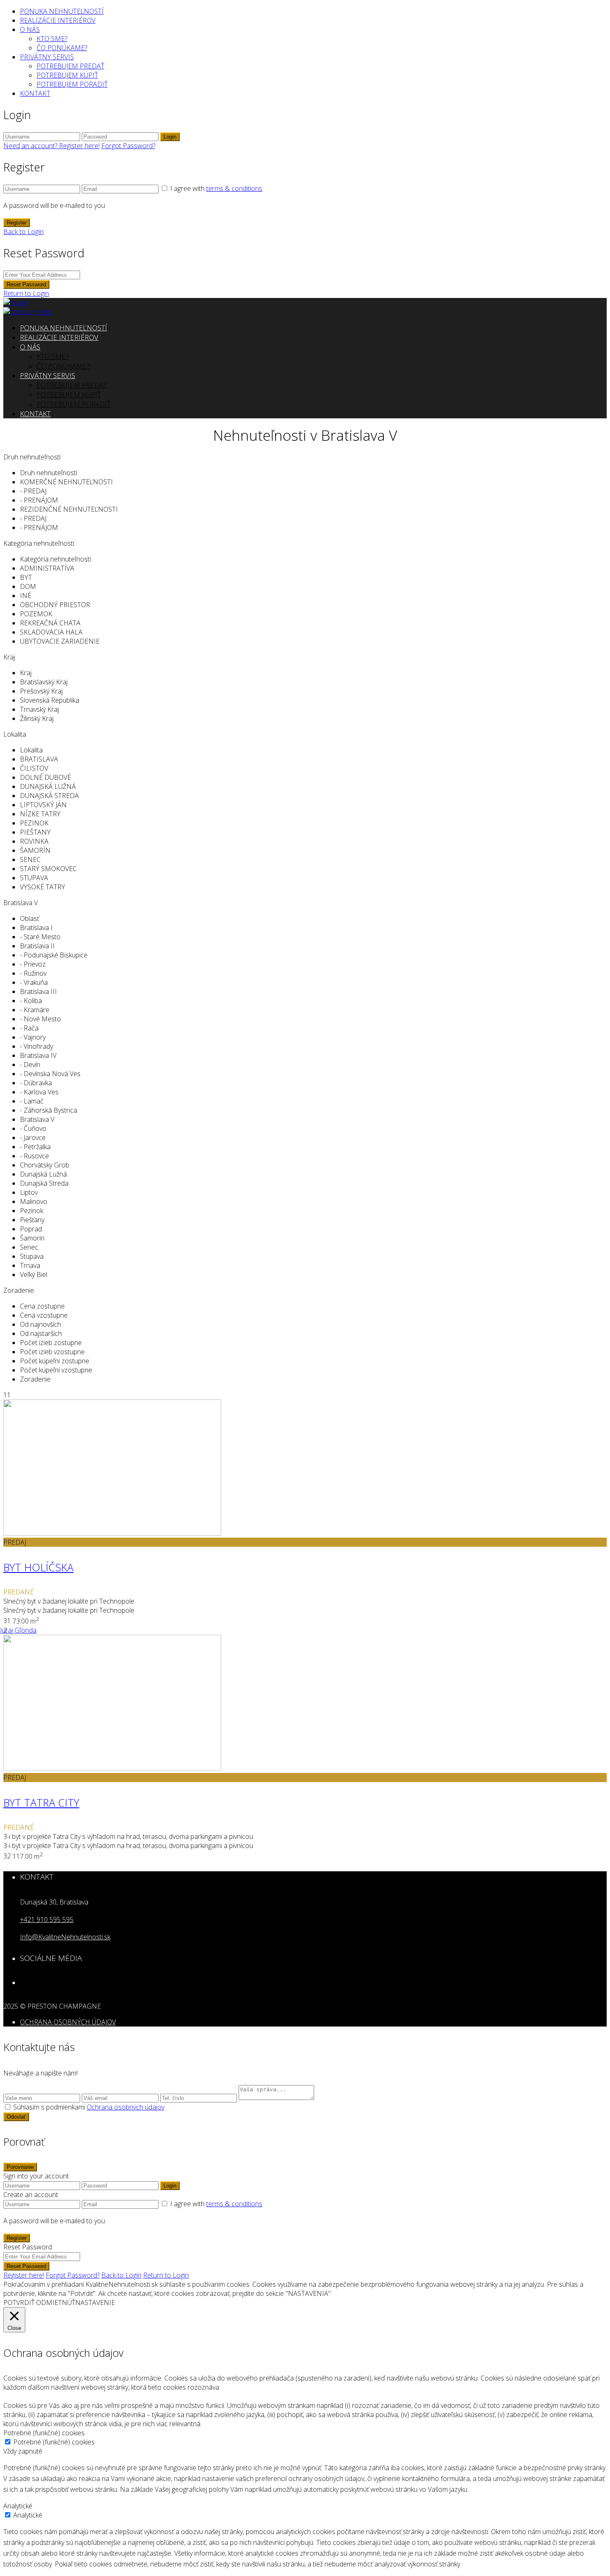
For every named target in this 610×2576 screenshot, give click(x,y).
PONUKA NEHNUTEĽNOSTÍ (62, 11)
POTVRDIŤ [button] (19, 2303)
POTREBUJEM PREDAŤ (70, 66)
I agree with (216, 188)
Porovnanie (20, 2167)
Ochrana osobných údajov (126, 2107)
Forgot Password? (128, 146)
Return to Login (26, 293)
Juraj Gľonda (18, 1630)
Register (17, 223)
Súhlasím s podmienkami (89, 2107)
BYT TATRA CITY (41, 1802)
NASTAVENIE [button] (95, 2303)
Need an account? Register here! (51, 146)
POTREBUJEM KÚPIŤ (67, 75)
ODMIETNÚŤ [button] (56, 2303)
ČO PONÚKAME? (62, 48)
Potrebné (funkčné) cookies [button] (44, 2433)
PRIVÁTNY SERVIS (47, 57)
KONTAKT (35, 93)
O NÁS (30, 29)
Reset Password (26, 284)
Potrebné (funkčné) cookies (54, 2442)
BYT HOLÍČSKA (38, 1567)
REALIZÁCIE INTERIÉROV (58, 20)
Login (170, 137)
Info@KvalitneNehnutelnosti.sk (65, 1937)
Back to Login (23, 232)
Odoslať (16, 2117)
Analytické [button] (18, 2506)
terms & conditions (234, 188)
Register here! (24, 2275)
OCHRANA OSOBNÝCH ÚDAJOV (68, 2022)
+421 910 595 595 (47, 1919)
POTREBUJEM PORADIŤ (72, 84)
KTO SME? (52, 39)
